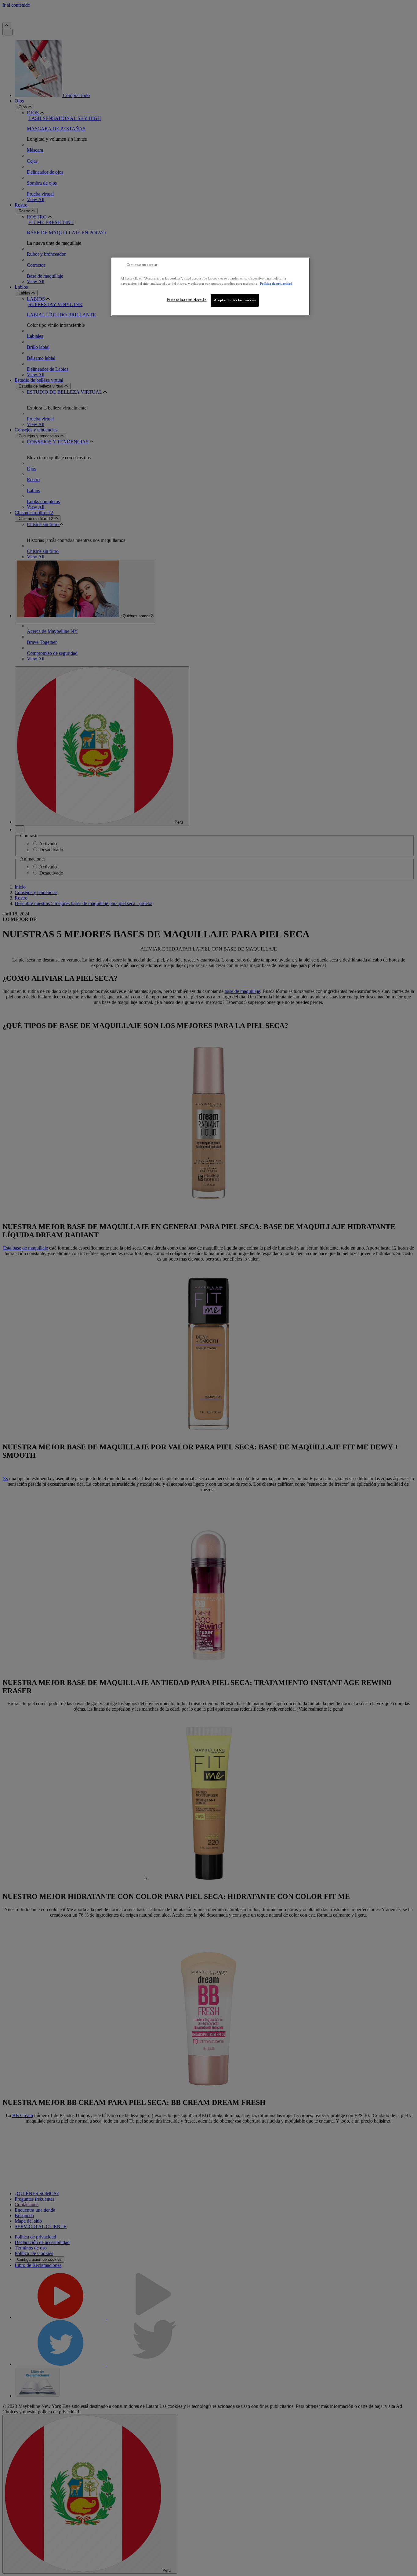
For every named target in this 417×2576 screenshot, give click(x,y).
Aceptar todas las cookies (235, 300)
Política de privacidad (276, 283)
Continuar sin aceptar (142, 265)
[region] (211, 287)
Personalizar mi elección (187, 300)
